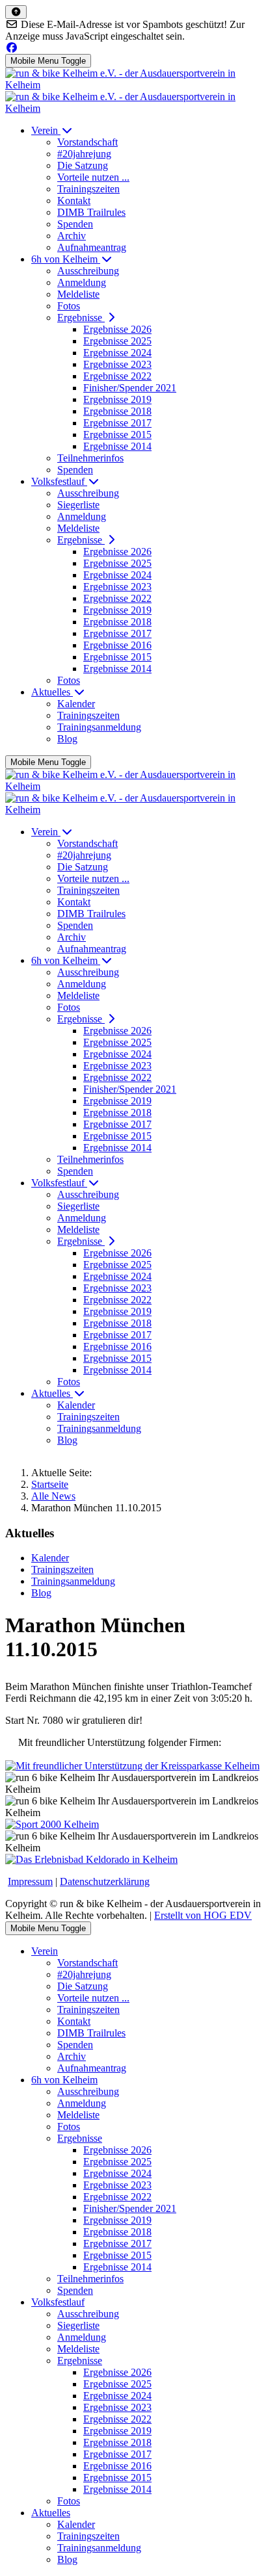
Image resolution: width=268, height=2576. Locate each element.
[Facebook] (12, 48)
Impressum (30, 1881)
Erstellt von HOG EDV (203, 1915)
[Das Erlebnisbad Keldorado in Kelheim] (91, 1859)
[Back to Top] (16, 12)
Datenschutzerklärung (105, 1881)
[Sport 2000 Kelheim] (52, 1824)
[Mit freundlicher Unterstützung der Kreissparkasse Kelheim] (132, 1766)
